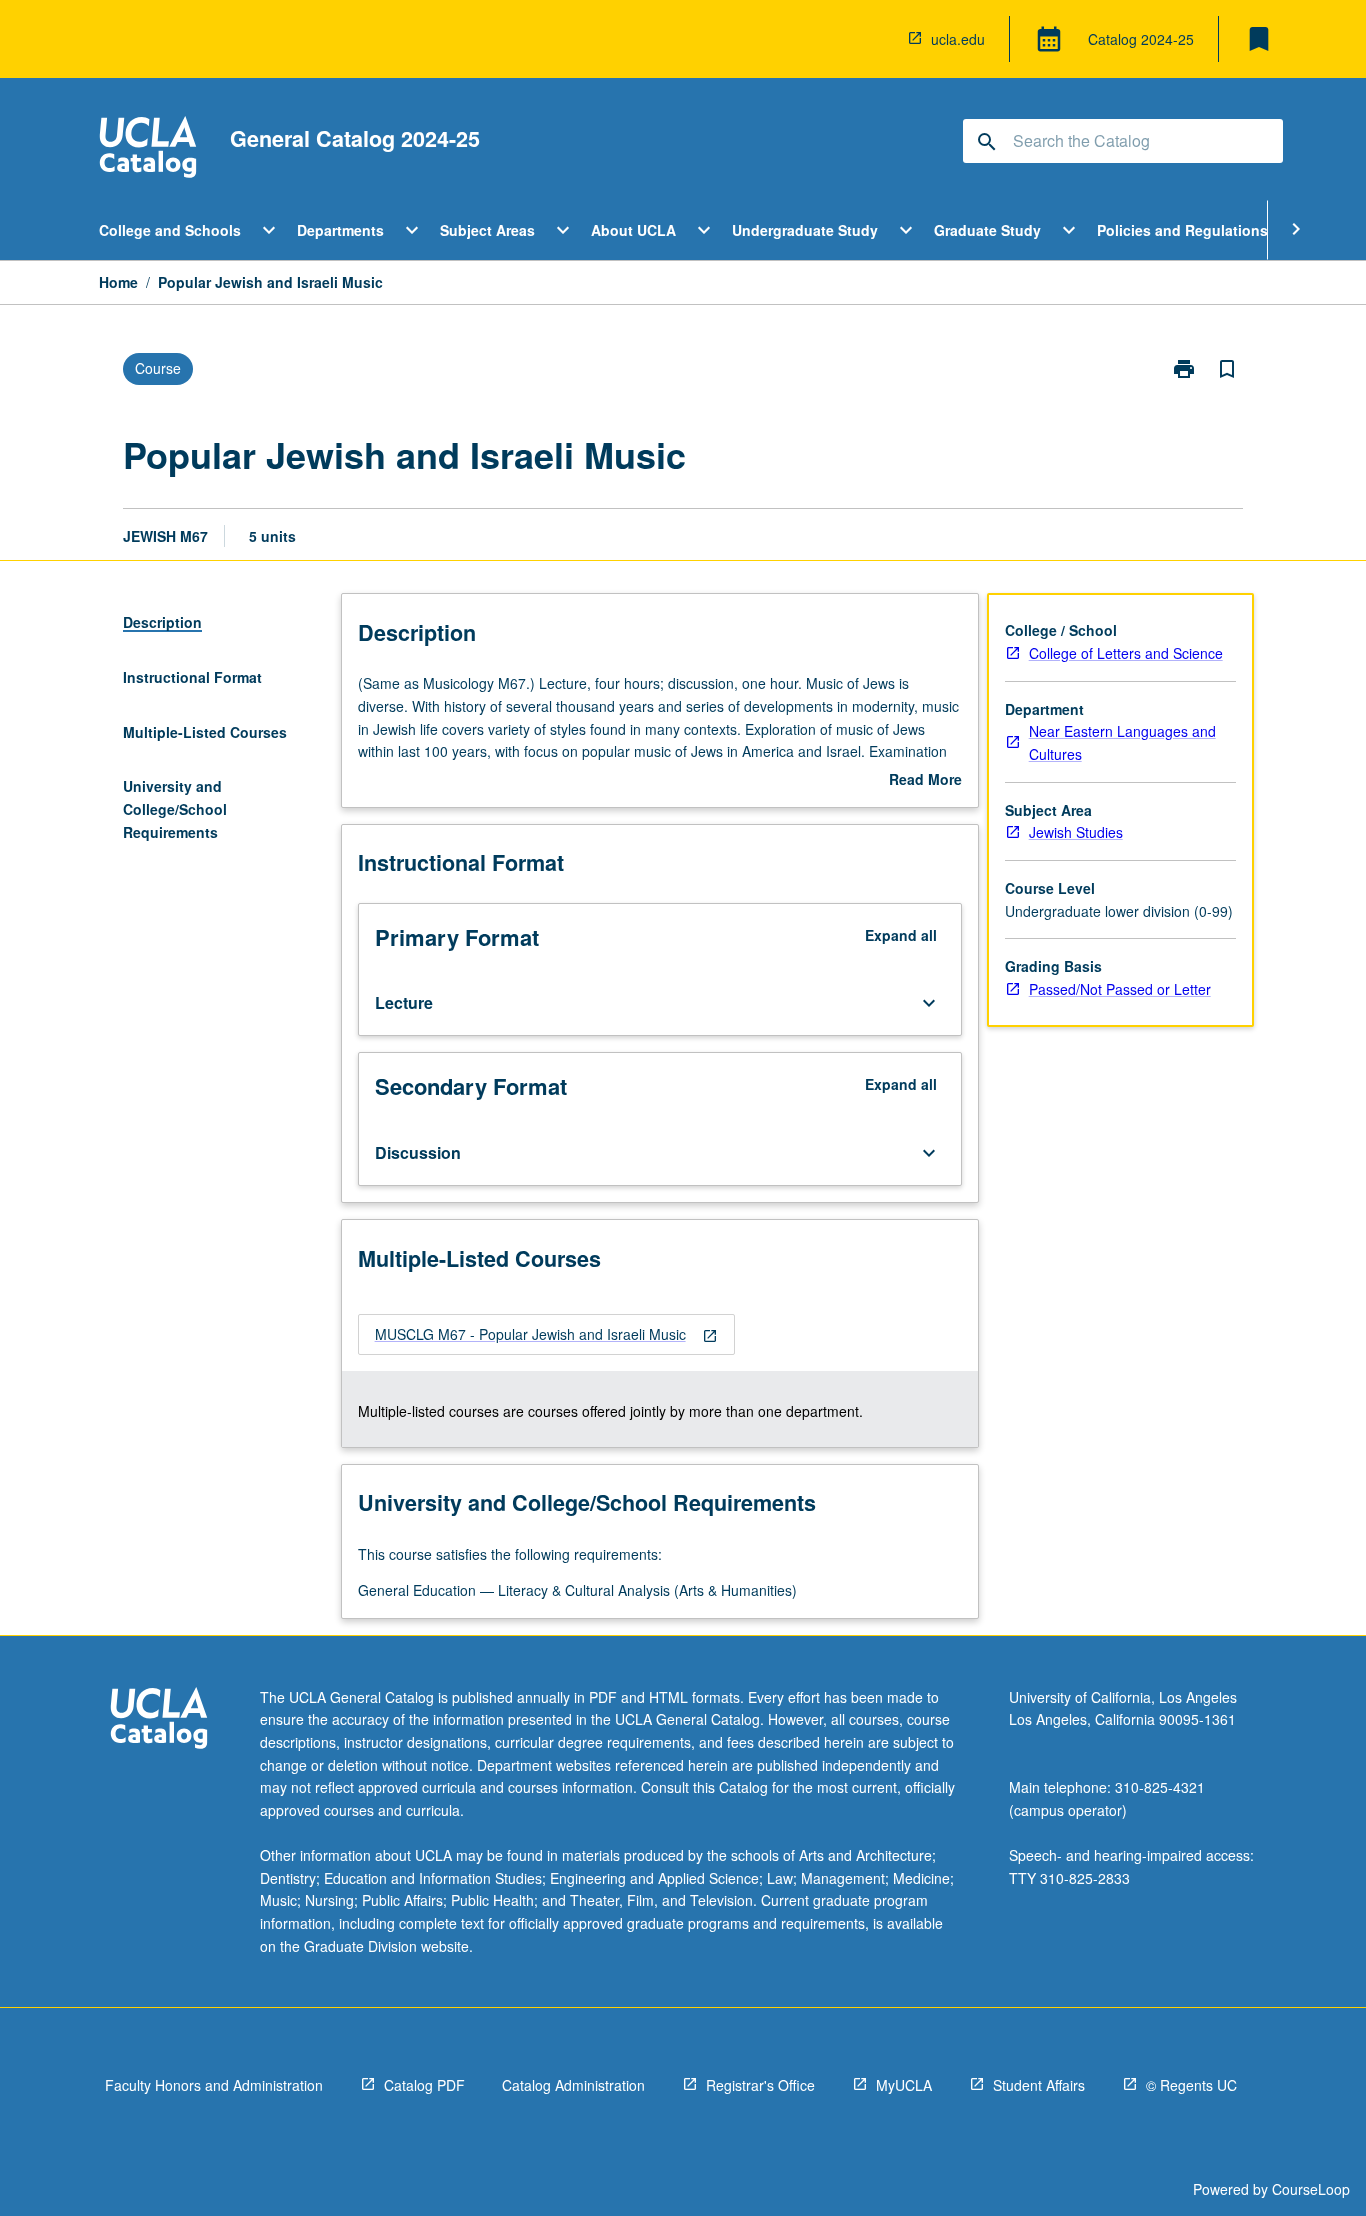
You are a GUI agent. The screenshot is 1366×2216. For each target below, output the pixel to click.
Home (118, 282)
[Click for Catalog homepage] (148, 149)
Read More (925, 780)
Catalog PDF (424, 2085)
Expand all (901, 935)
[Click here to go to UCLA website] (159, 1720)
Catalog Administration (573, 2085)
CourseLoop (1311, 2189)
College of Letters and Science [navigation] (1126, 653)
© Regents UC (1191, 2085)
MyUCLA (904, 2085)
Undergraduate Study (805, 230)
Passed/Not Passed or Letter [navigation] (1120, 989)
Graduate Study (987, 230)
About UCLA (633, 230)
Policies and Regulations (1182, 230)
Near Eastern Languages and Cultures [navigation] (1122, 742)
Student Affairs (1039, 2085)
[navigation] (546, 1334)
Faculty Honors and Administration (214, 2085)
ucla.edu (958, 39)
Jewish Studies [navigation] (1076, 832)
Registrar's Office (760, 2085)
